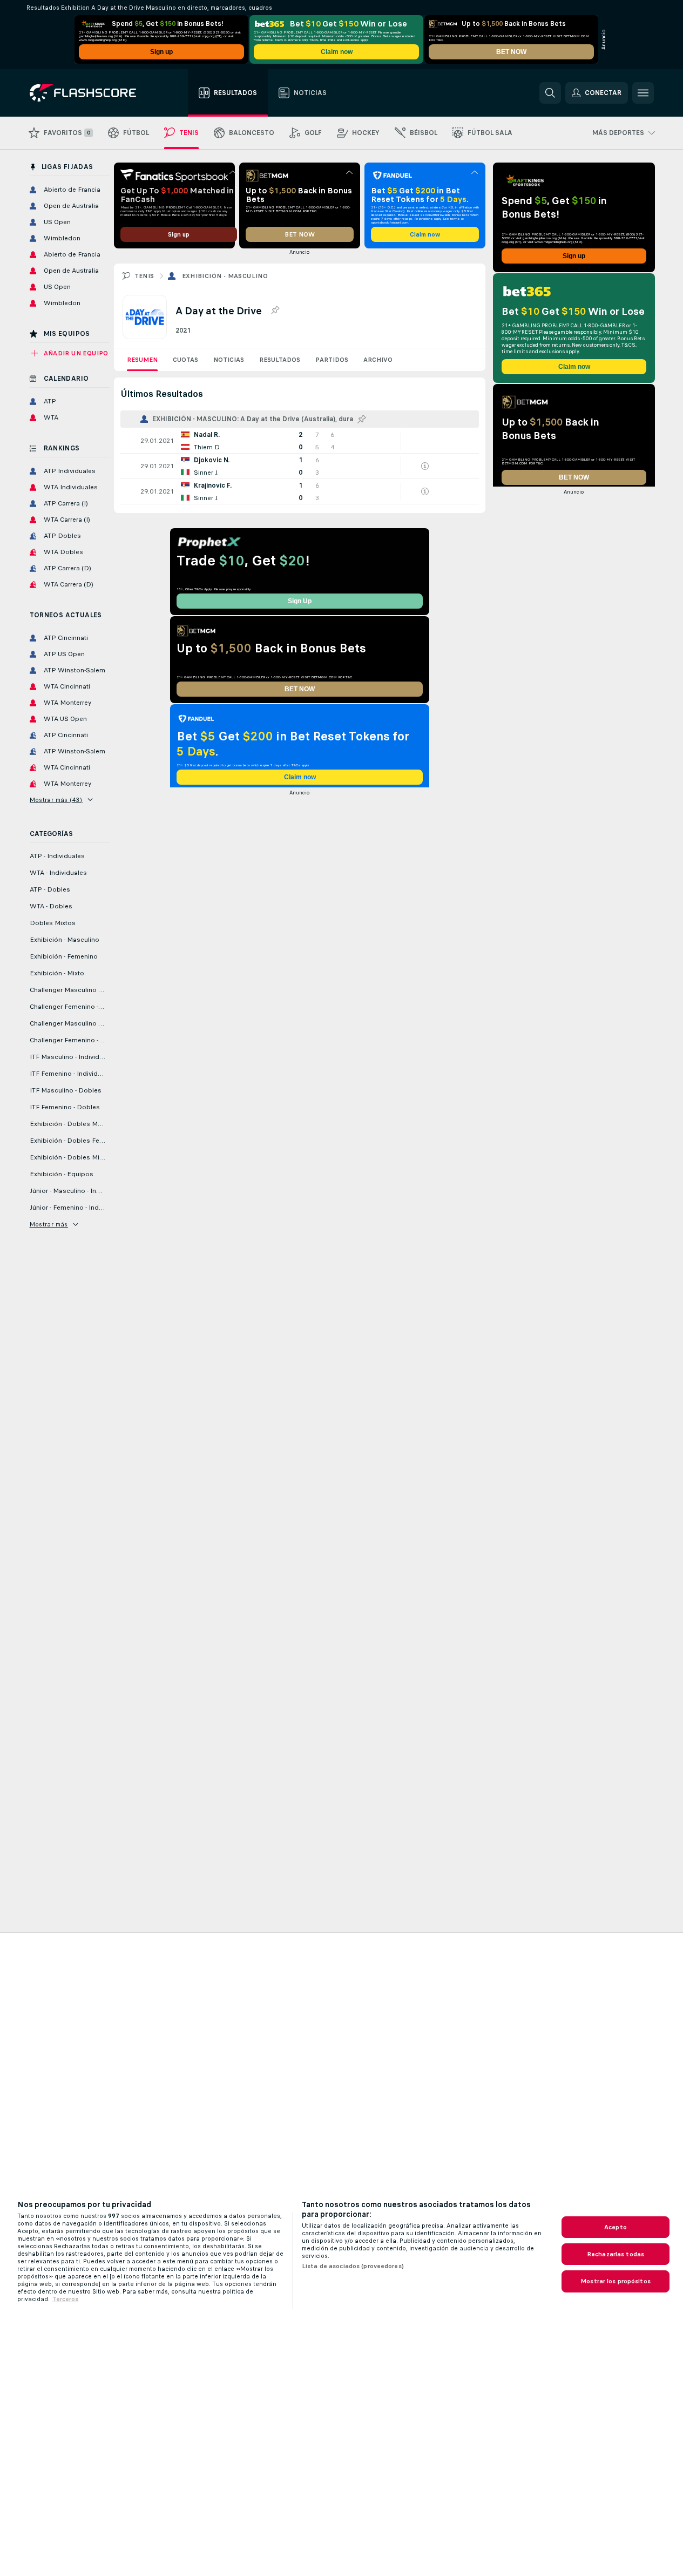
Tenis (144, 276)
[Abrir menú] (643, 93)
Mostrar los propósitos (616, 2281)
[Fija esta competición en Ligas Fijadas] (275, 311)
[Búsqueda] (550, 93)
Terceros (65, 2299)
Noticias (229, 360)
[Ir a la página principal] (90, 93)
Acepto (616, 2227)
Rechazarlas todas (616, 2254)
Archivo (378, 360)
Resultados (280, 360)
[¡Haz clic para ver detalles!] (300, 441)
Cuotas (185, 360)
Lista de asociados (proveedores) (353, 2266)
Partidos (332, 360)
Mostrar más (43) (56, 800)
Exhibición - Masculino (225, 276)
